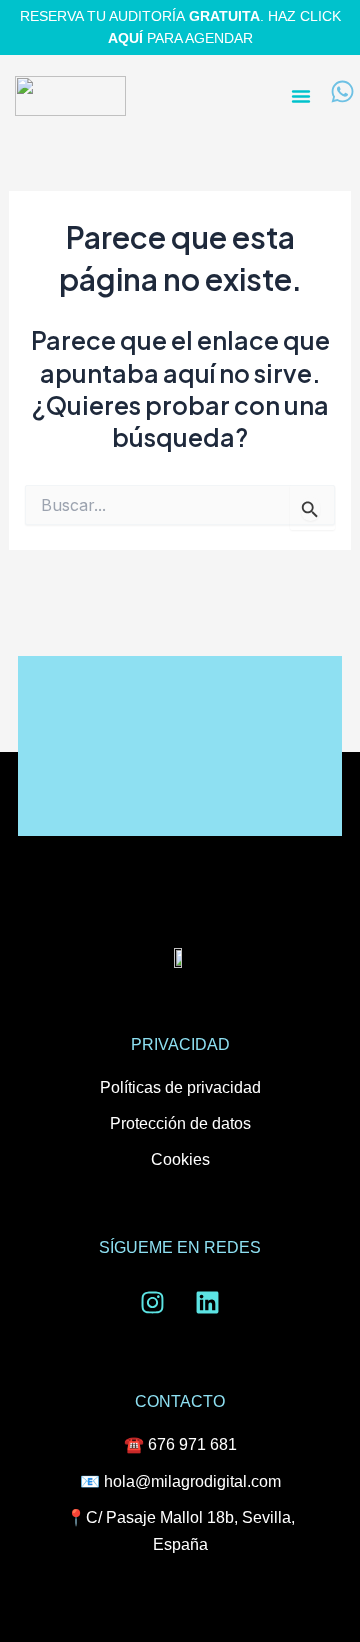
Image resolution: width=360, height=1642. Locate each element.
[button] (301, 96)
